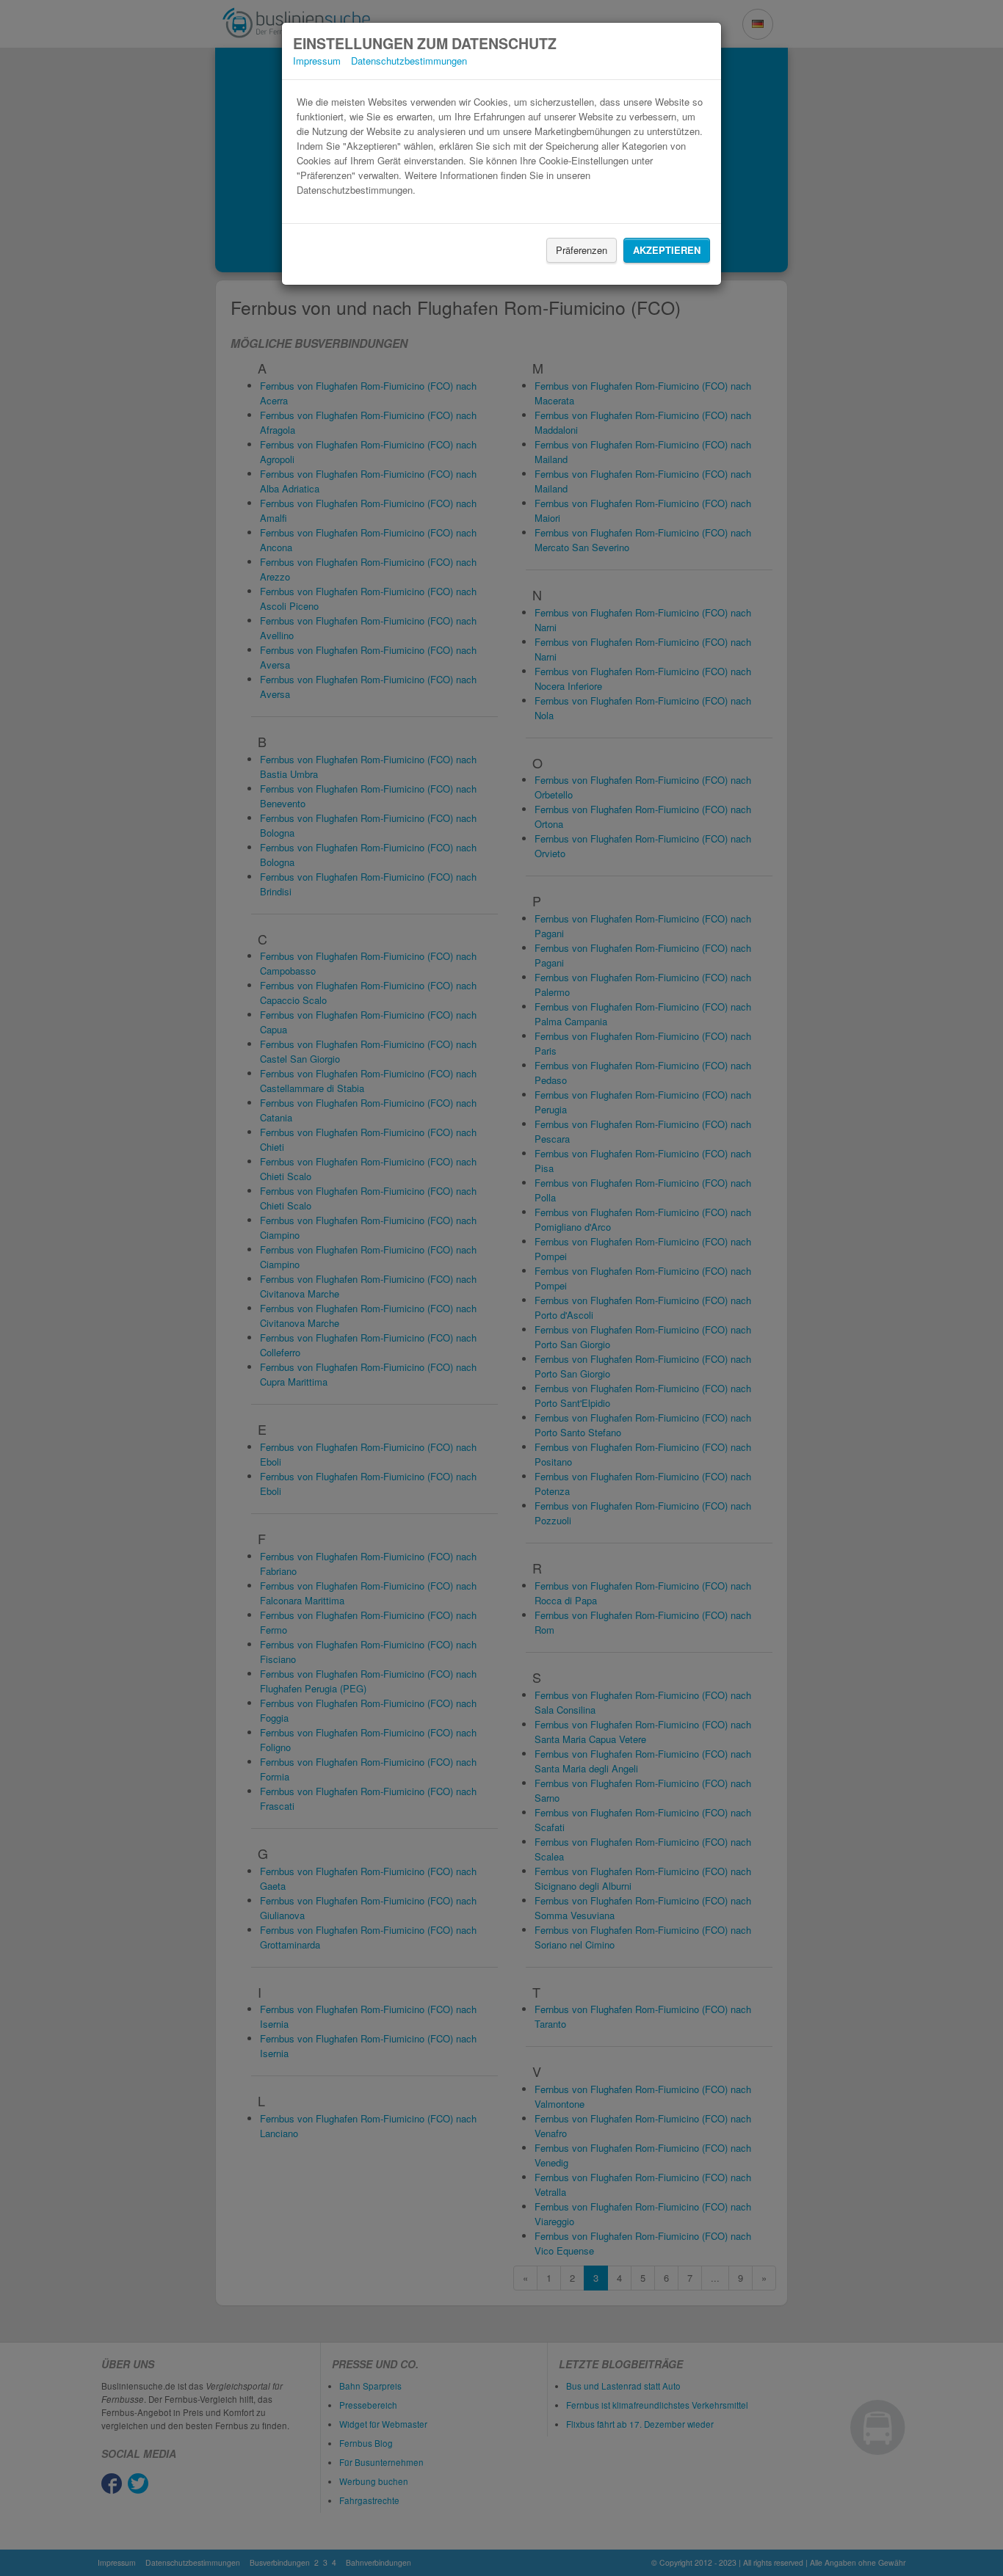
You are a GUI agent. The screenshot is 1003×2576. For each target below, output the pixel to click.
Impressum (317, 61)
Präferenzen (582, 250)
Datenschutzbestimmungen (409, 61)
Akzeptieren (667, 250)
